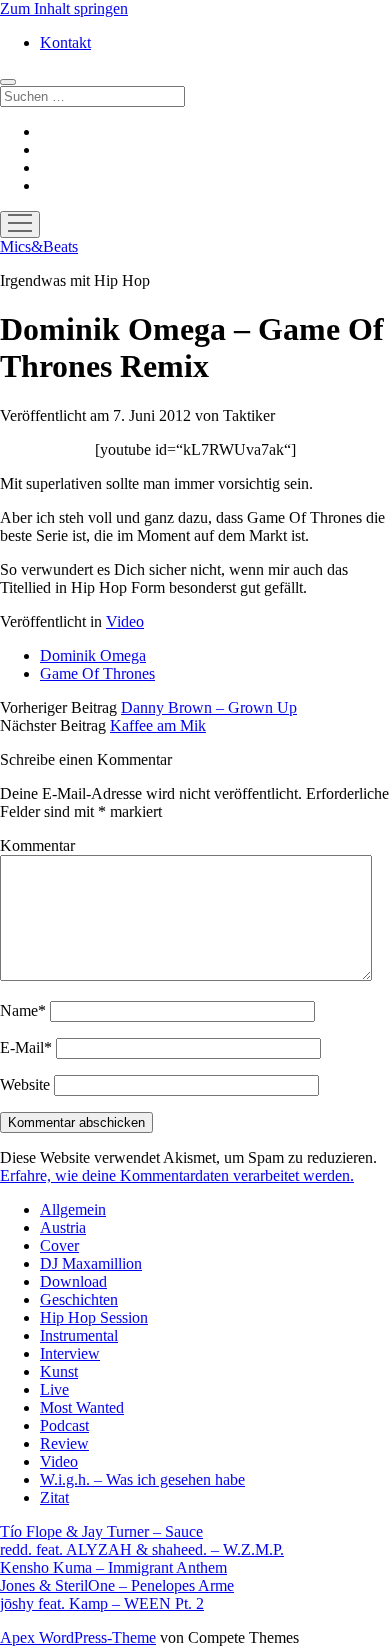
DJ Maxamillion (91, 1263)
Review (64, 1443)
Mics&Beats (39, 246)
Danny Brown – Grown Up (209, 707)
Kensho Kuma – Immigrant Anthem (113, 1567)
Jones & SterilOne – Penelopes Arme (117, 1585)
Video (125, 621)
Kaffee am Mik (158, 725)
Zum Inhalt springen (64, 8)
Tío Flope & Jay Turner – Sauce (101, 1531)
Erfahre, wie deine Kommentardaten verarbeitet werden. (177, 1175)
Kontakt (65, 42)
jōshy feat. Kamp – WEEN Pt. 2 (102, 1603)
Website (25, 1084)
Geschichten (79, 1299)
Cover (59, 1245)
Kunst (59, 1371)
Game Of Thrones (97, 673)
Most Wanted (82, 1407)
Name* (23, 1010)
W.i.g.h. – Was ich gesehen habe (142, 1479)
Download (73, 1281)
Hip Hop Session (94, 1317)
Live (54, 1389)
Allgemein (73, 1209)
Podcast (64, 1425)
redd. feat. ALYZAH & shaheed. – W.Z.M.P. (142, 1549)
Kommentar (37, 845)
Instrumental (79, 1335)
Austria (63, 1227)
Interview (70, 1353)
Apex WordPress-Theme (78, 1637)
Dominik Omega (93, 655)
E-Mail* (26, 1047)
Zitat (54, 1497)
